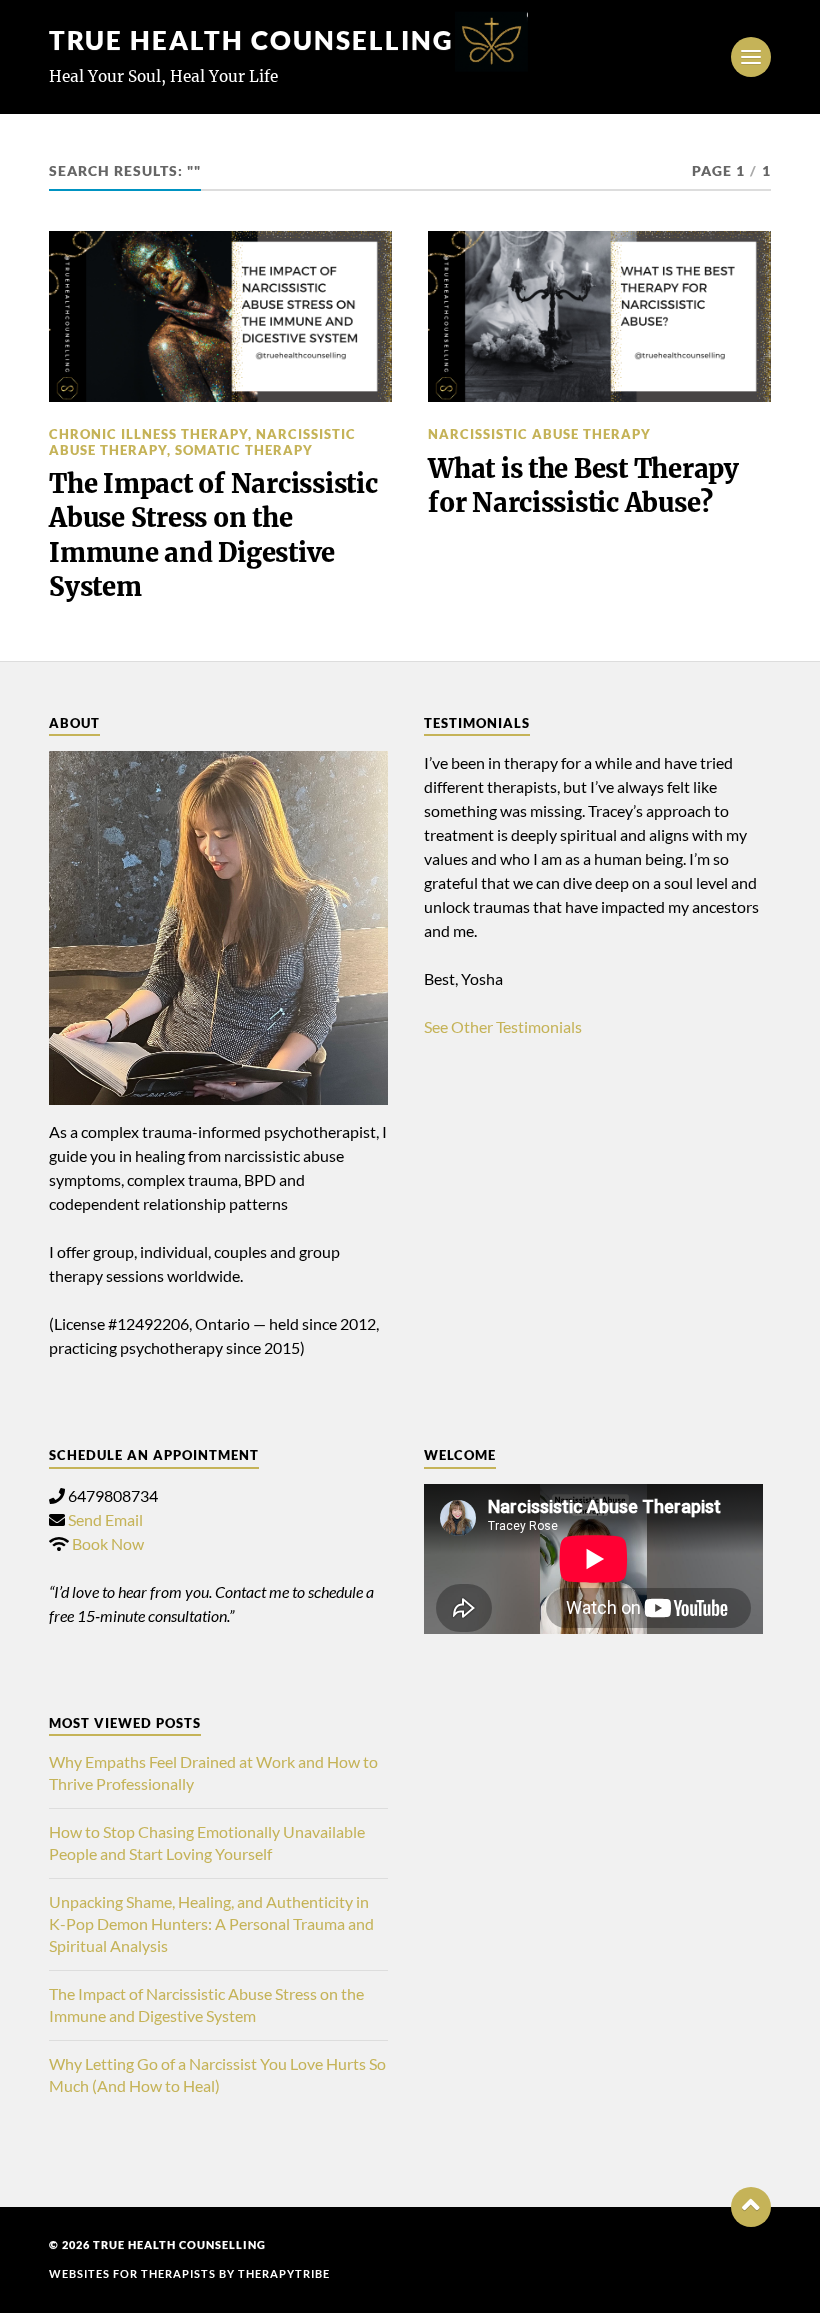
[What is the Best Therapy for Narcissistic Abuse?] (599, 316)
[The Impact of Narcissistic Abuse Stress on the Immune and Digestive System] (220, 316)
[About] (218, 928)
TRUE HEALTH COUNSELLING (251, 40)
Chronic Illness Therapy (148, 434)
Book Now (108, 1543)
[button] (751, 2207)
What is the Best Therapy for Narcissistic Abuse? (583, 486)
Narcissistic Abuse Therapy (539, 434)
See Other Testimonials (503, 1026)
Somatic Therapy (244, 450)
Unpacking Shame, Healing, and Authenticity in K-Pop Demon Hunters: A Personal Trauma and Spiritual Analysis (211, 1924)
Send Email (105, 1519)
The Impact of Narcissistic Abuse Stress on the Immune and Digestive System (213, 535)
